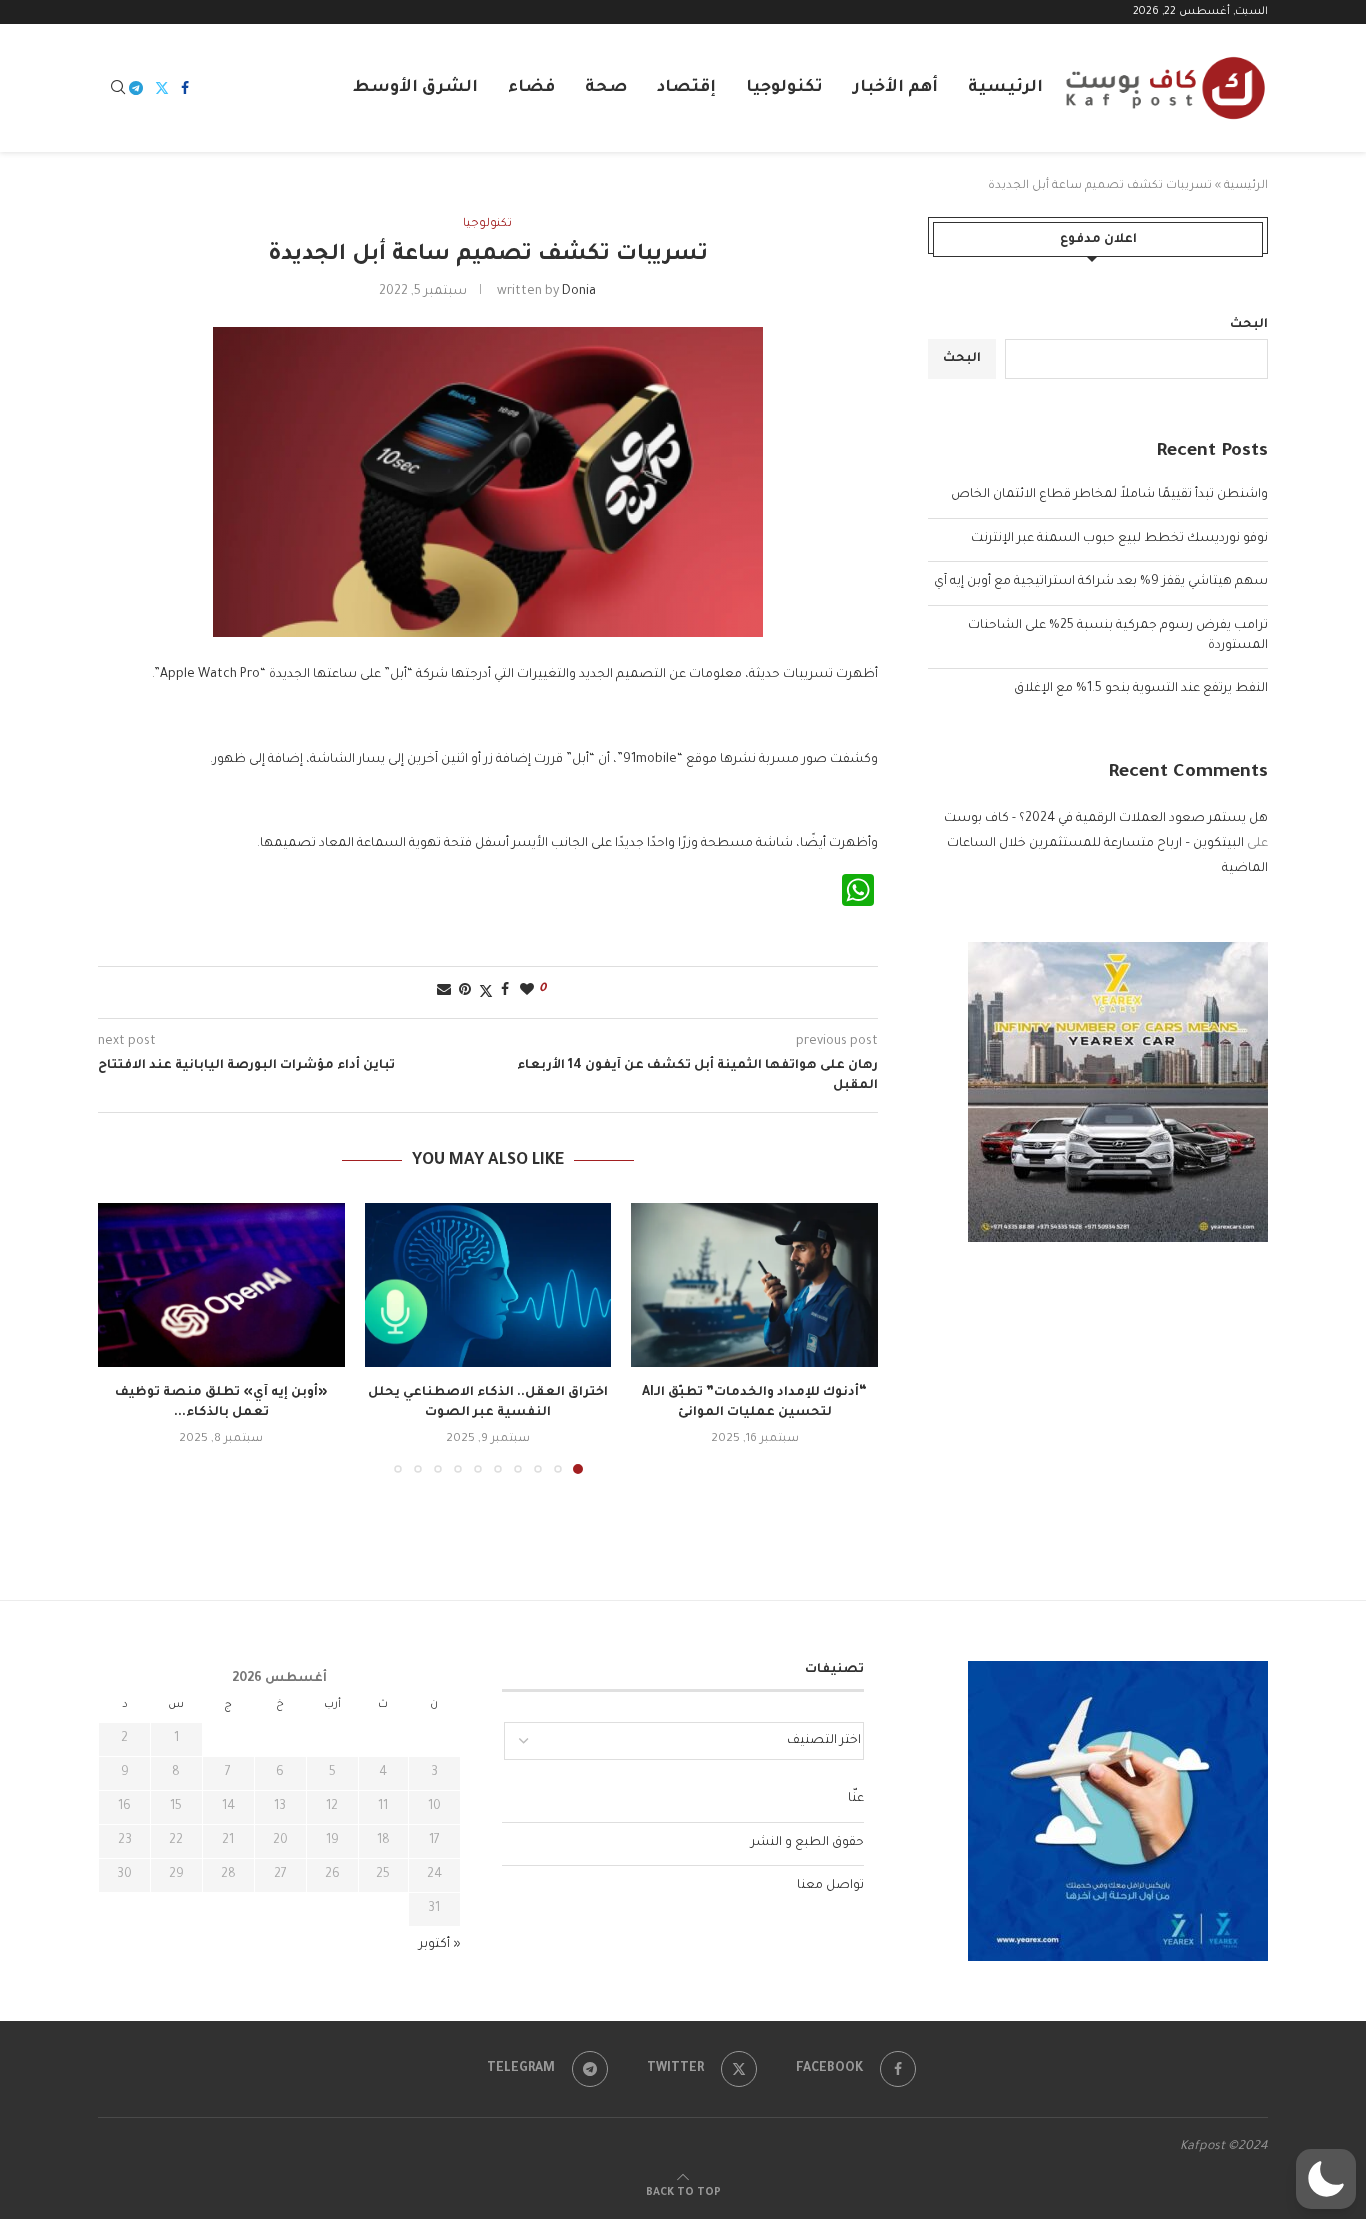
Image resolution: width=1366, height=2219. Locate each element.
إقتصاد (686, 88)
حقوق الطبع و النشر (807, 1843)
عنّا (856, 1799)
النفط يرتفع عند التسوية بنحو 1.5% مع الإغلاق (1141, 689)
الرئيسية (1005, 88)
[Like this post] (527, 991)
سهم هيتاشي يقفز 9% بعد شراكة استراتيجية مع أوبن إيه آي (1101, 582)
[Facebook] (185, 88)
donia (579, 292)
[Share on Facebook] (505, 991)
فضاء (531, 88)
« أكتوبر (440, 1945)
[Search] (118, 88)
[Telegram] (136, 88)
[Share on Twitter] (486, 992)
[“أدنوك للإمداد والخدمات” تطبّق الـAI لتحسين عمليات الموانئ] (754, 1285)
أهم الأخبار (895, 88)
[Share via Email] (444, 991)
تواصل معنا (830, 1886)
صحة (606, 88)
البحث (1249, 325)
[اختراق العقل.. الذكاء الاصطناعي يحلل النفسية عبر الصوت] (488, 1285)
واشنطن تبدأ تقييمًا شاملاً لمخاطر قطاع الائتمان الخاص (1109, 495)
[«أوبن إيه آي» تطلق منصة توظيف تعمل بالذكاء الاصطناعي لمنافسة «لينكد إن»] (221, 1285)
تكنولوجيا (784, 88)
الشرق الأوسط (415, 88)
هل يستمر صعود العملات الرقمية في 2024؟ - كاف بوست (1106, 819)
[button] (125, 1337)
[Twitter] (162, 88)
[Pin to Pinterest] (465, 991)
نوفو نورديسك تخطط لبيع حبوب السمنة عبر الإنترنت (1119, 539)
